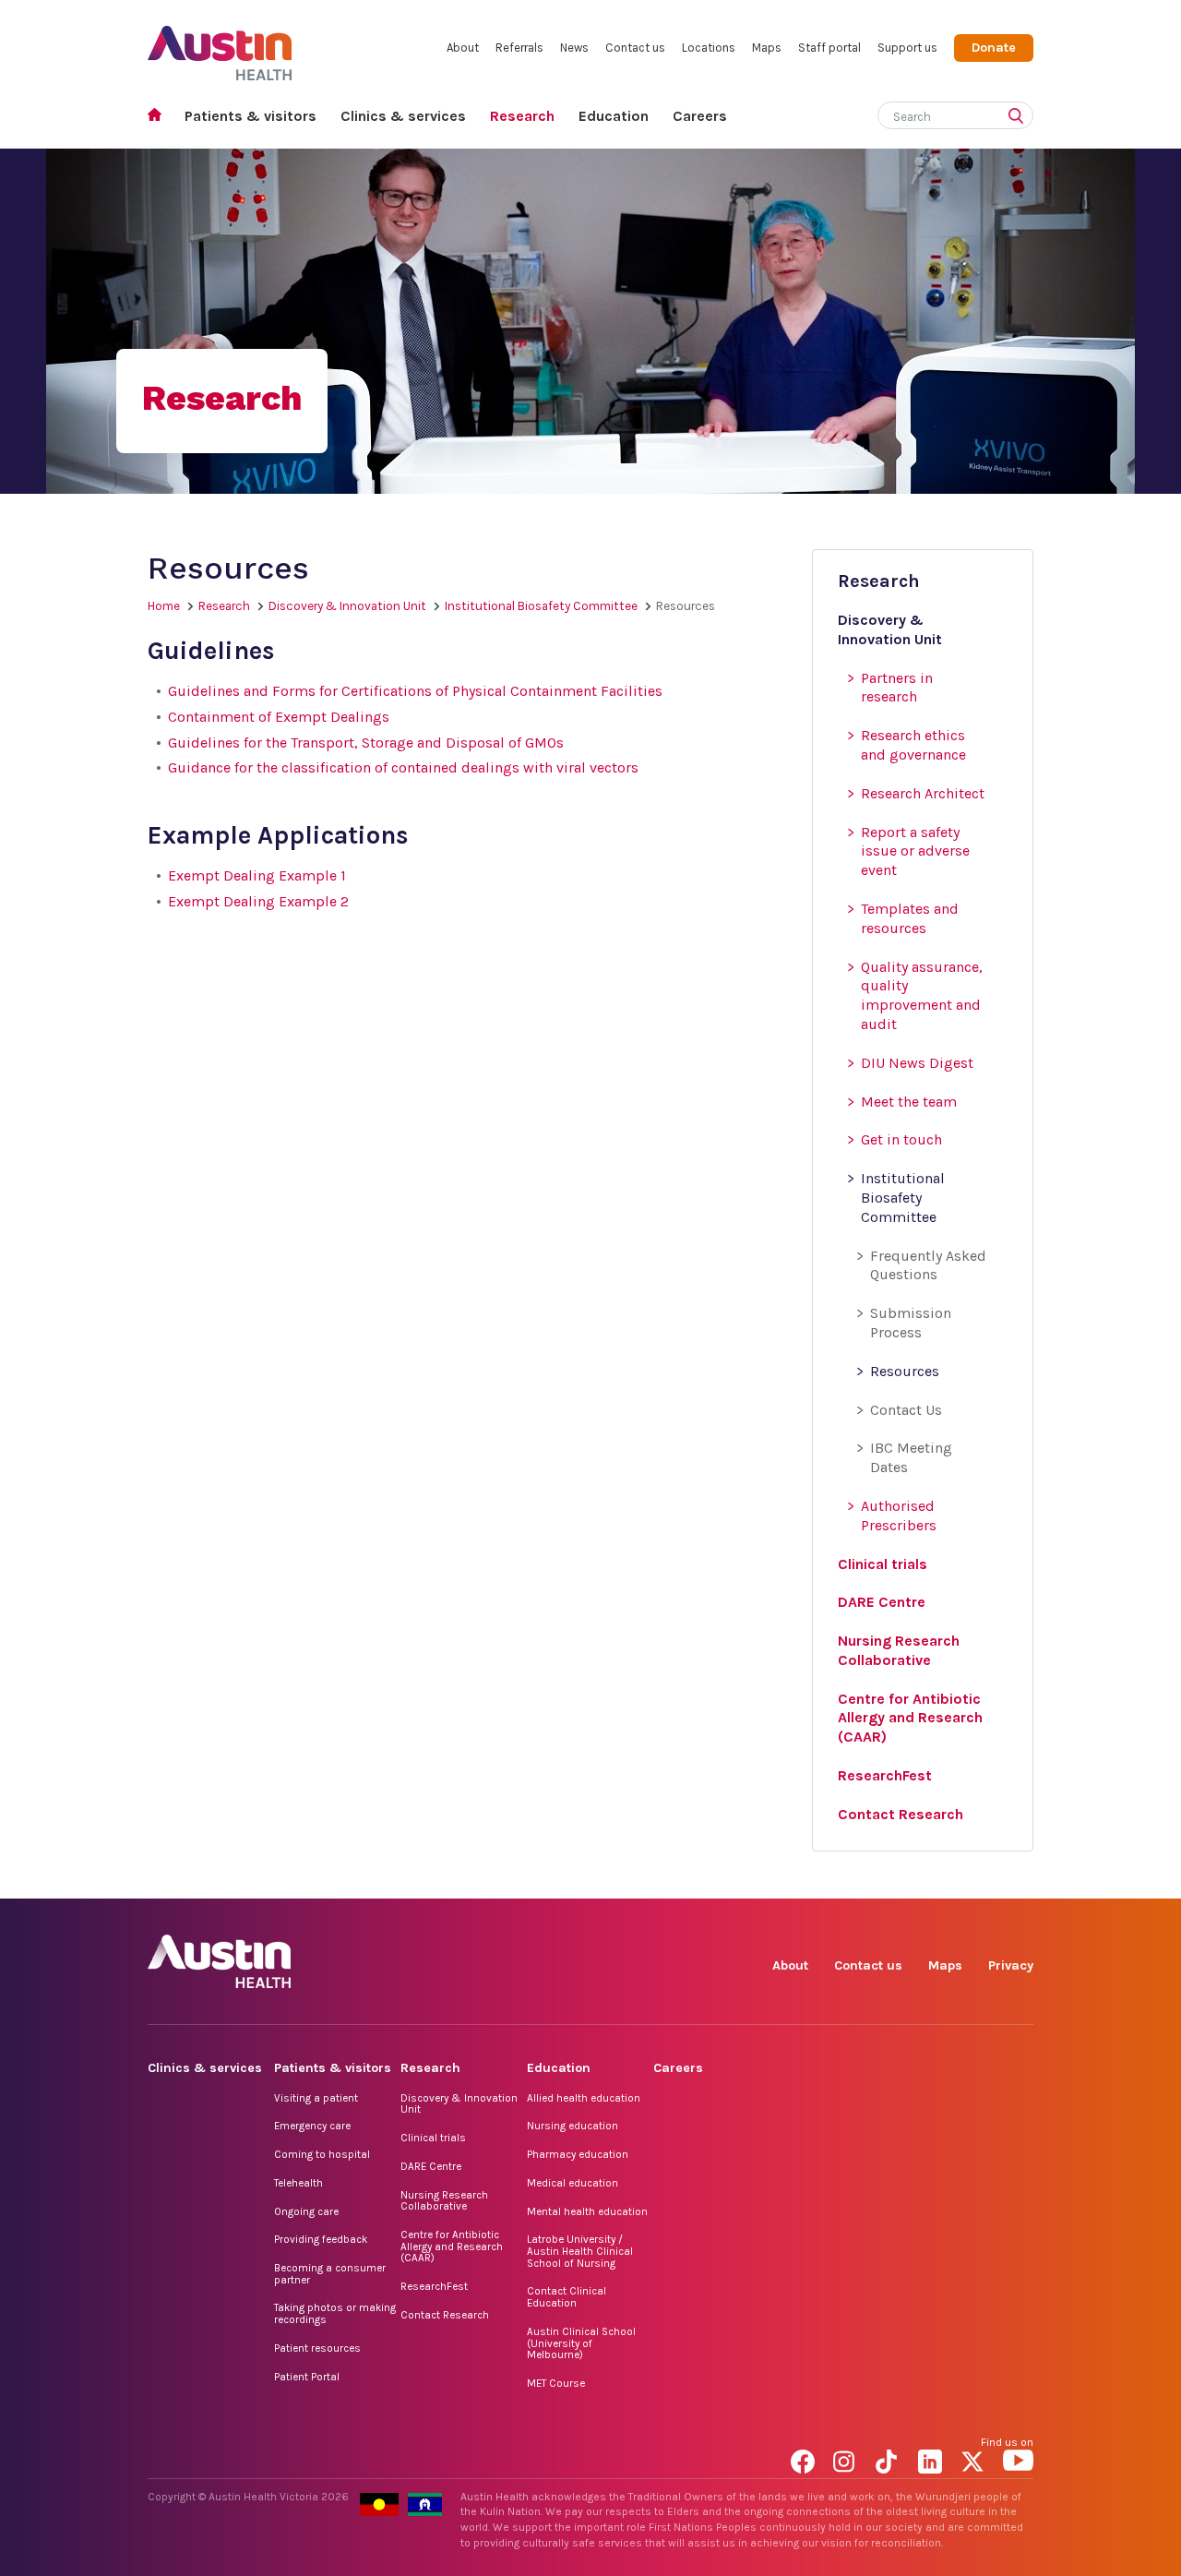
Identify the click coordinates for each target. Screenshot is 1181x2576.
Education (614, 116)
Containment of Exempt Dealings (279, 717)
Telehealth (298, 2183)
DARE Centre (431, 2166)
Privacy (1011, 1965)
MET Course (556, 2383)
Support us (907, 48)
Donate (994, 48)
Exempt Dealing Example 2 (258, 901)
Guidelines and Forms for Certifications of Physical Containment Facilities (415, 691)
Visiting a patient (316, 2098)
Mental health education (587, 2211)
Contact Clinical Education (567, 2297)
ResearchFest (434, 2286)
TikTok (891, 1878)
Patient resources (317, 2348)
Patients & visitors (251, 116)
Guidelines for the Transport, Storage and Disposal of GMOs (366, 743)
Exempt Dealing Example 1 (257, 875)
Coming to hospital (322, 2154)
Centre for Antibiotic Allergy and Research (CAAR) (452, 2246)
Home (160, 117)
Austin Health (220, 46)
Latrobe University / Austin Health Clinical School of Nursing (580, 2251)
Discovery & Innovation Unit (347, 606)
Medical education (573, 2183)
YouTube (1018, 1878)
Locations (709, 48)
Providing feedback (321, 2239)
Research (522, 116)
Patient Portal (307, 2377)
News (574, 48)
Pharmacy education (578, 2154)
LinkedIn (933, 1878)
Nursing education (573, 2126)
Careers (700, 116)
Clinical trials (433, 2138)
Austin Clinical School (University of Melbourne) (581, 2343)
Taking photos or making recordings (335, 2313)
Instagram (848, 1878)
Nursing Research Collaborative (444, 2201)
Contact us (635, 48)
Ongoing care (306, 2211)
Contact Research (445, 2315)
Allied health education (584, 2098)
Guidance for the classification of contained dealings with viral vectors (403, 767)
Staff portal (829, 48)
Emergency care (312, 2126)
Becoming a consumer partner (330, 2274)
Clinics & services (403, 116)
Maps (767, 48)
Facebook (806, 1878)
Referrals (519, 48)
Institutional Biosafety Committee (541, 606)
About (463, 48)
